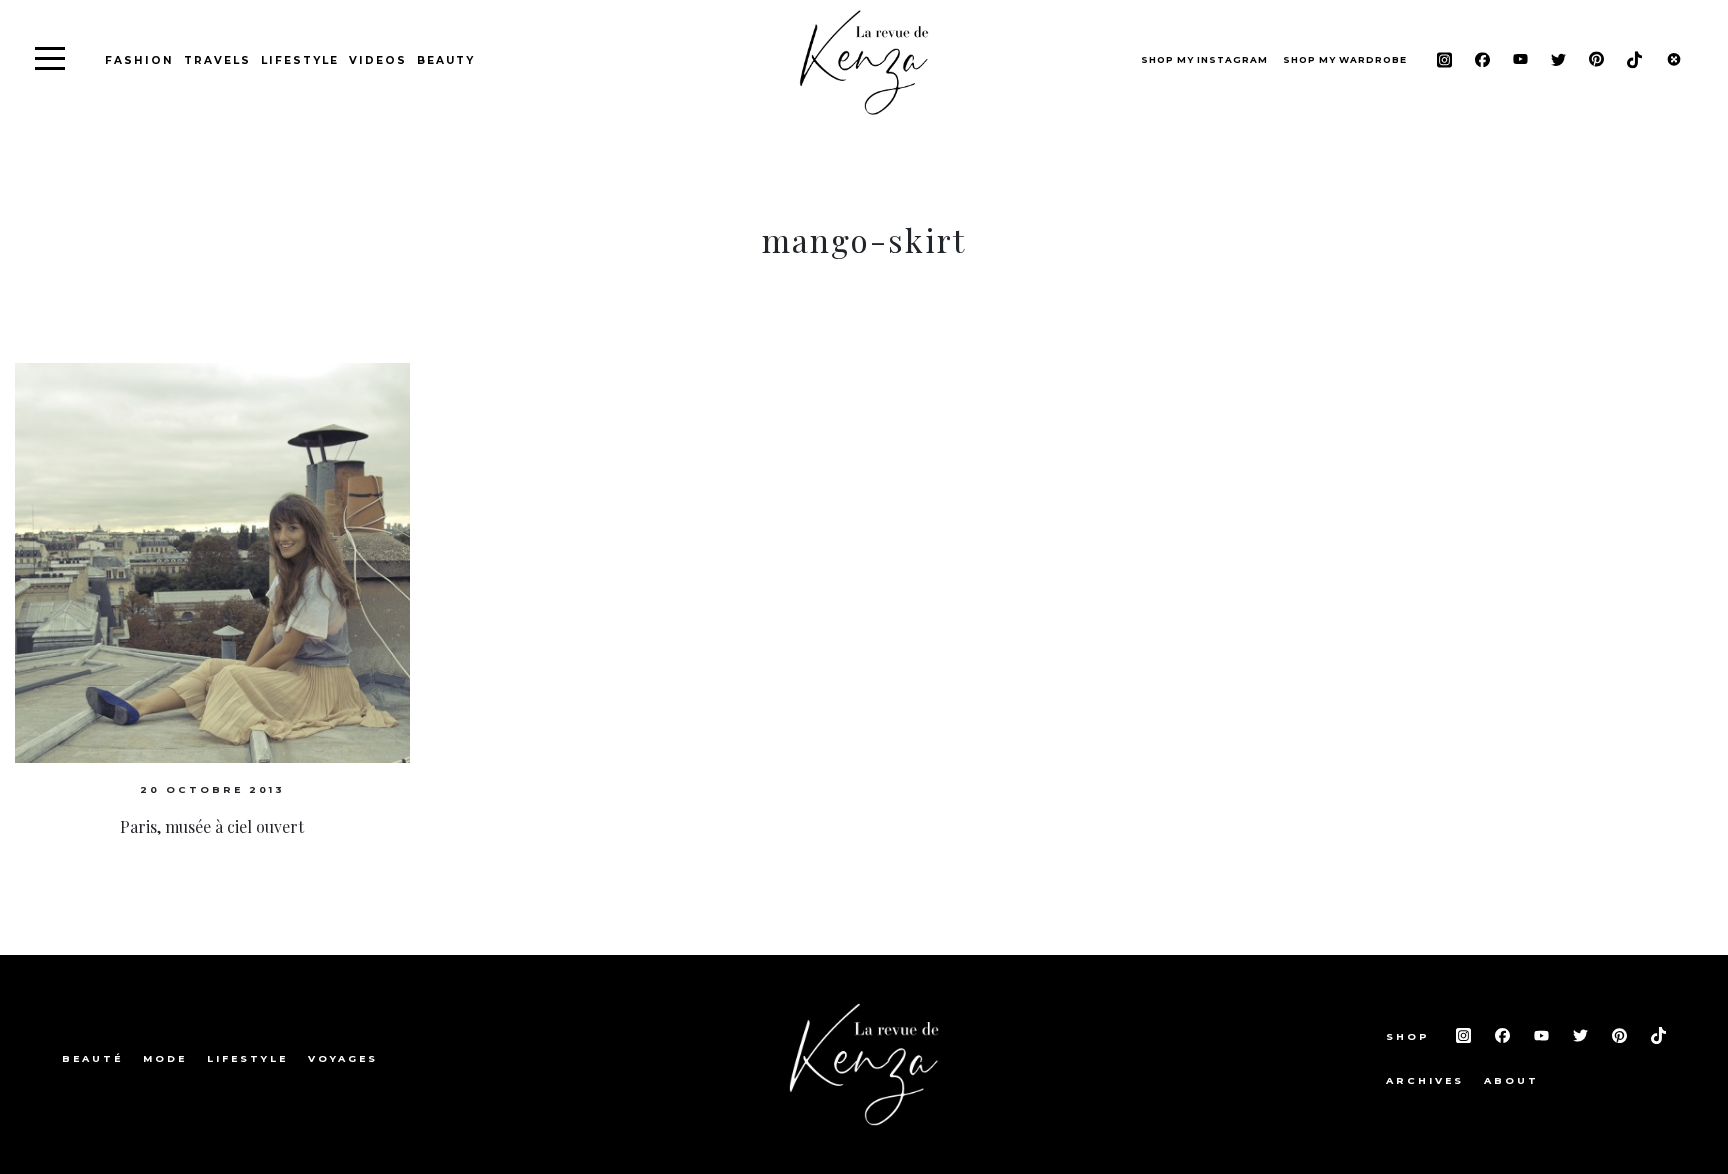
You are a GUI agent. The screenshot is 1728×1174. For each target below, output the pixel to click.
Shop (1411, 1036)
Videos (378, 60)
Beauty (446, 60)
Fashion (139, 60)
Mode (165, 1058)
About (1511, 1080)
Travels (217, 60)
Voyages (343, 1058)
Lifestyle (300, 60)
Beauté (92, 1058)
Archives (1425, 1080)
